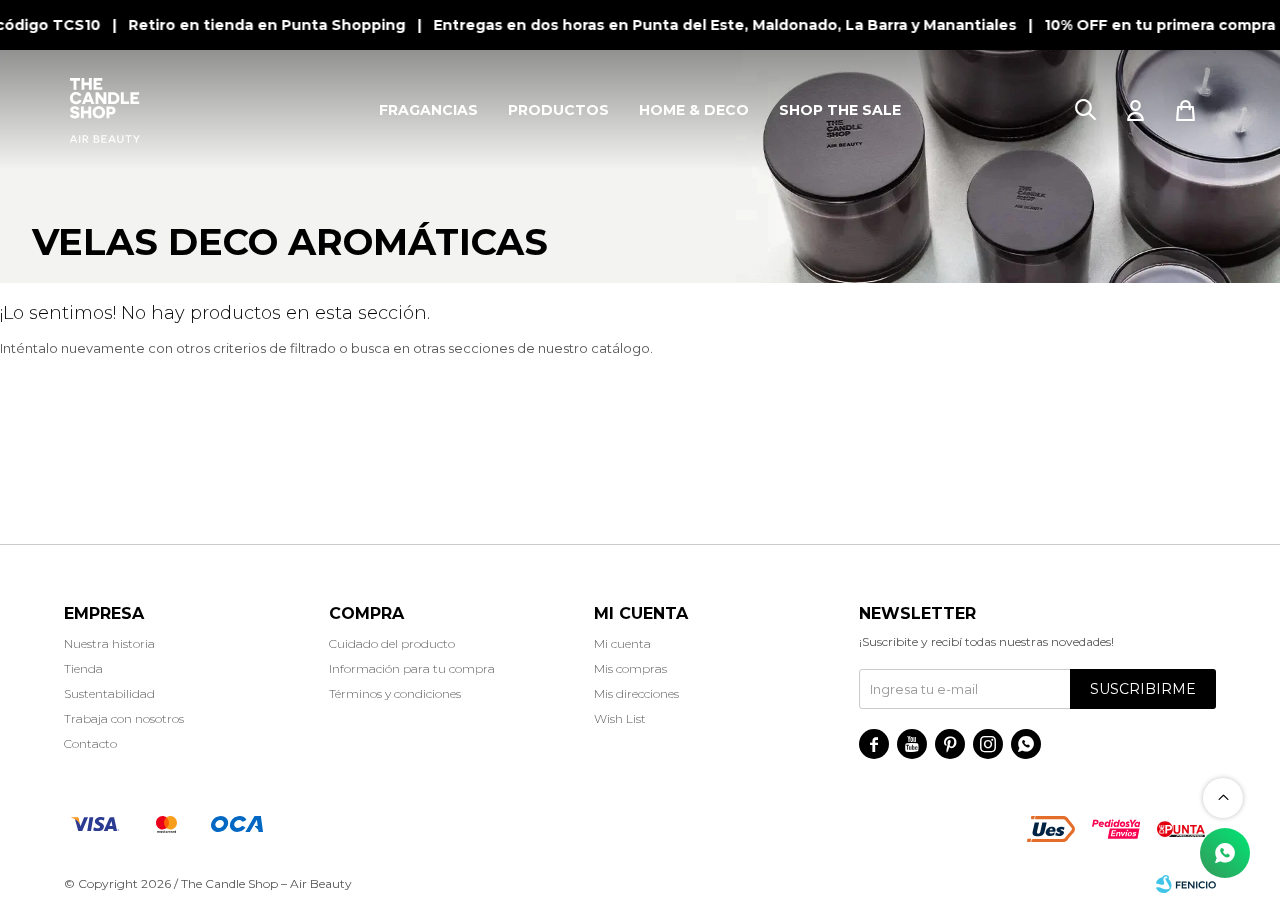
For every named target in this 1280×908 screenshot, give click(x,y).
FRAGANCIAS (428, 110)
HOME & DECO (694, 110)
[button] (1085, 110)
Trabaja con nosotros (124, 718)
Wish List (620, 718)
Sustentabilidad (109, 693)
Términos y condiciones (395, 693)
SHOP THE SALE (840, 110)
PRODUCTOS (558, 110)
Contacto (90, 743)
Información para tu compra (412, 668)
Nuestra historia (109, 643)
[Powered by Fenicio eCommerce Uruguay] (1186, 884)
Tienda (83, 668)
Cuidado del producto (392, 643)
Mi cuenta (622, 643)
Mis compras (630, 668)
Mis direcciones (636, 693)
